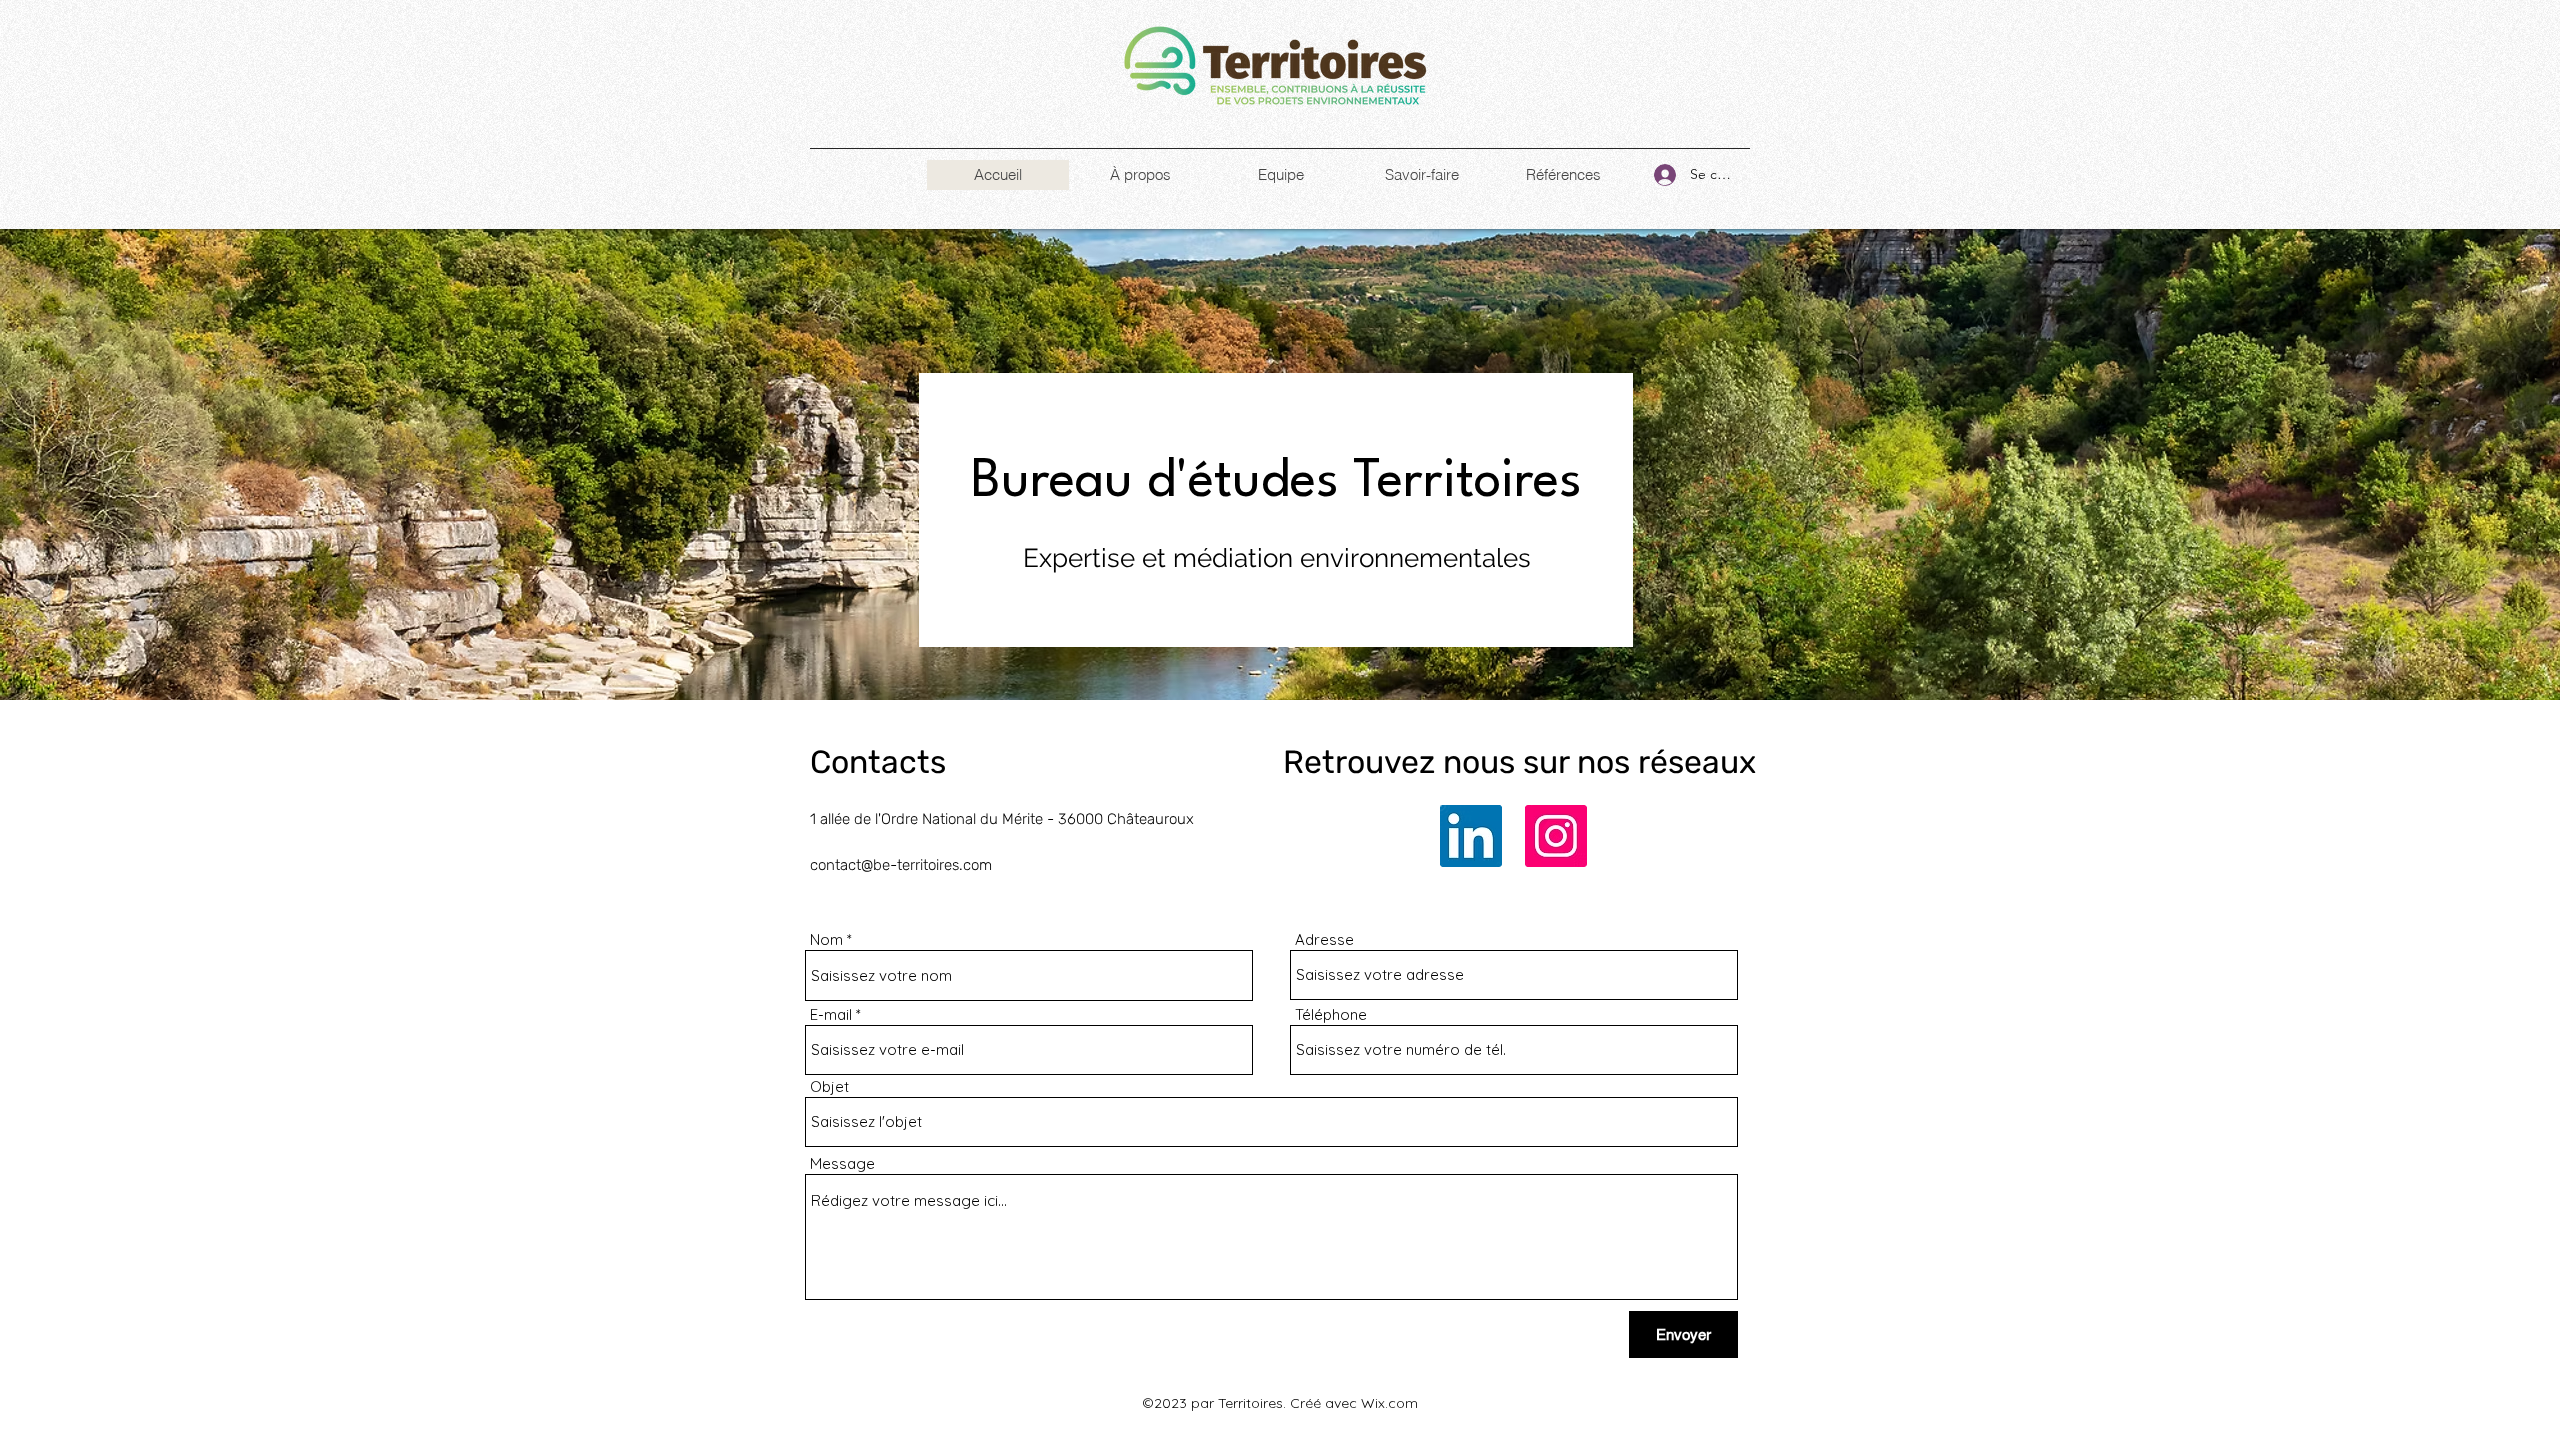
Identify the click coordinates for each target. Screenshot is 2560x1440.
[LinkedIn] (1471, 836)
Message (842, 1163)
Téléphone (1331, 1014)
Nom (826, 939)
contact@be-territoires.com (901, 865)
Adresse (1324, 939)
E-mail (831, 1014)
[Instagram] (1556, 836)
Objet (829, 1086)
